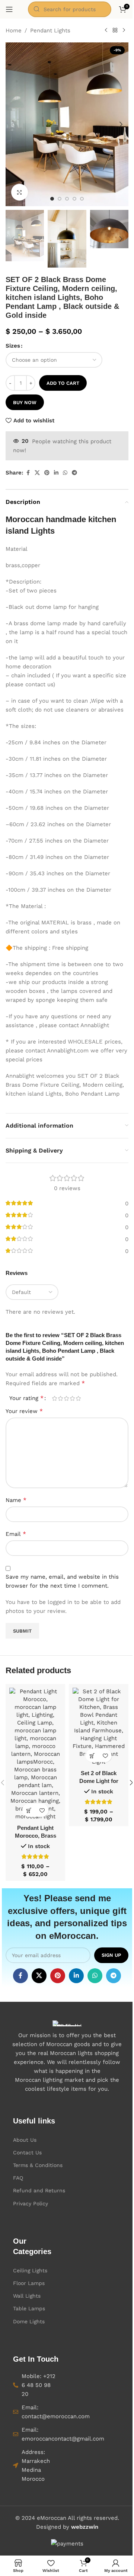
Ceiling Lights (30, 2270)
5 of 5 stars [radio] (78, 1398)
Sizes (13, 346)
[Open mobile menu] (9, 9)
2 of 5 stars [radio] (60, 1398)
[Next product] (124, 31)
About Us (25, 2140)
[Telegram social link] (74, 473)
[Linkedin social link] (56, 473)
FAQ (18, 2178)
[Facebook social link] (28, 473)
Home (14, 31)
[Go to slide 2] (60, 199)
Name (16, 1500)
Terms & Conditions (38, 2165)
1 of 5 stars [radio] (54, 1398)
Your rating (26, 1398)
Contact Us (27, 2152)
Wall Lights (27, 2296)
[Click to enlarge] (20, 192)
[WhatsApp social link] (65, 473)
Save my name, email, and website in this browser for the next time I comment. (62, 1581)
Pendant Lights (50, 31)
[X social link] (37, 473)
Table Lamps (29, 2308)
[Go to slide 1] (52, 199)
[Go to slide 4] (74, 199)
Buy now (25, 402)
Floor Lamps (29, 2283)
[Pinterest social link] (47, 473)
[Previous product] (106, 31)
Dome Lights (29, 2321)
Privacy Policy (31, 2203)
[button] (13, 124)
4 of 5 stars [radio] (72, 1398)
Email (16, 1534)
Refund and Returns (39, 2190)
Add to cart (63, 383)
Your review (24, 1411)
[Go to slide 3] (67, 199)
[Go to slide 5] (82, 199)
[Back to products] (115, 31)
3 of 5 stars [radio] (66, 1398)
